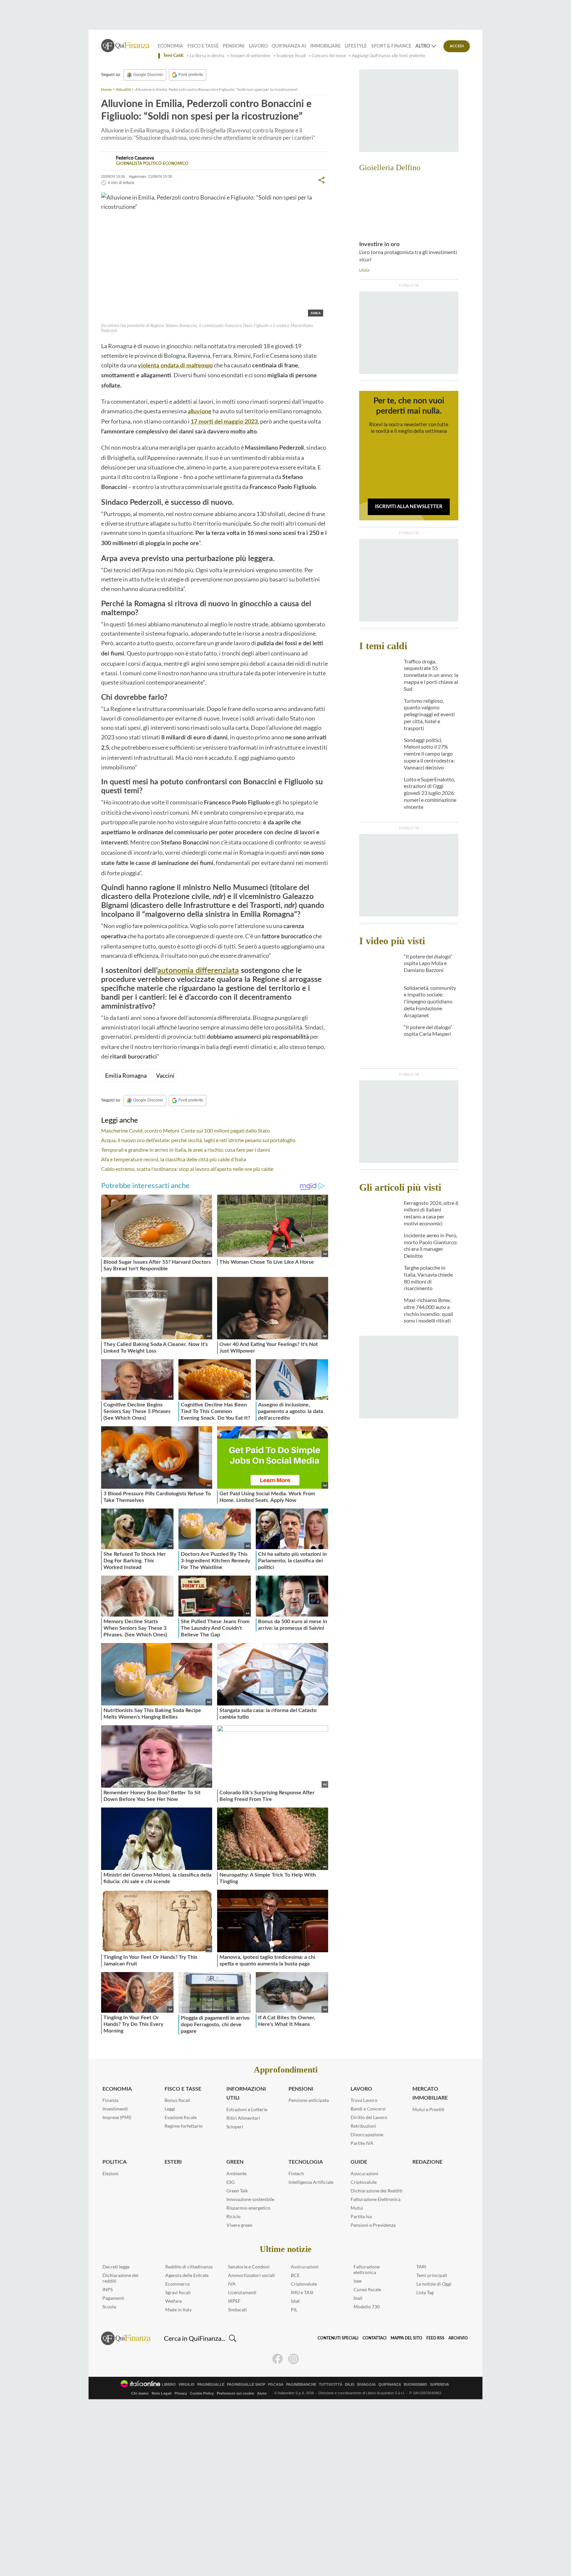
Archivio (458, 2338)
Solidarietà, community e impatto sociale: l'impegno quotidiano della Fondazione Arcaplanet (430, 1001)
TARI (421, 2267)
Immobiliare (325, 46)
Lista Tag (425, 2292)
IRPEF (234, 2301)
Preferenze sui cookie (235, 2393)
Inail (358, 2298)
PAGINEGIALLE (211, 2385)
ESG (230, 2182)
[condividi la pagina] (322, 180)
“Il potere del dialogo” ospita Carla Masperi (428, 1030)
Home (106, 89)
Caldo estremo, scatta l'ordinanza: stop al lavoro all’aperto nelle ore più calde (187, 1169)
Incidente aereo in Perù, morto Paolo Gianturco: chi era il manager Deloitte (431, 1245)
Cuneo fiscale (367, 2289)
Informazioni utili (246, 2093)
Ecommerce (177, 2284)
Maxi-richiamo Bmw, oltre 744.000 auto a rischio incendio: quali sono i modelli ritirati (428, 1310)
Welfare (173, 2301)
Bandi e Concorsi (368, 2109)
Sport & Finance (391, 46)
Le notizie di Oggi (434, 2284)
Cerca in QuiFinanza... (195, 2338)
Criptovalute (364, 2182)
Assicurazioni (364, 2173)
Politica (114, 2162)
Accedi (457, 46)
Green (235, 2162)
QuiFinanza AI (289, 46)
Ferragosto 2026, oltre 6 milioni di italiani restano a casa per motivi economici (431, 1213)
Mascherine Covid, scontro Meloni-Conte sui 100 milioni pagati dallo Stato (186, 1130)
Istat (295, 2301)
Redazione (427, 2162)
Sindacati (237, 2310)
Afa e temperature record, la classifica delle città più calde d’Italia (174, 1159)
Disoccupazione (367, 2134)
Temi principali (432, 2275)
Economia (170, 46)
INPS (108, 2289)
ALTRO (423, 46)
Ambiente (236, 2173)
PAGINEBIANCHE (301, 2385)
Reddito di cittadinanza (189, 2267)
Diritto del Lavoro (369, 2117)
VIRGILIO (187, 2385)
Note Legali (162, 2393)
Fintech (296, 2173)
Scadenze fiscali (291, 56)
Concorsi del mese (329, 56)
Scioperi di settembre (250, 56)
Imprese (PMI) (117, 2117)
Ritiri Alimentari (243, 2118)
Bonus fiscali (177, 2100)
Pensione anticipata (309, 2100)
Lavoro (258, 46)
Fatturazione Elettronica (376, 2199)
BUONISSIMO (416, 2385)
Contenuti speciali (338, 2338)
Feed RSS (435, 2338)
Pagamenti (113, 2298)
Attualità (123, 89)
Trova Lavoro (364, 2100)
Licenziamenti (242, 2292)
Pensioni (234, 46)
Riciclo (233, 2216)
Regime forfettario (184, 2126)
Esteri (173, 2162)
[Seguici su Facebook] (278, 2359)
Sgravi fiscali (178, 2292)
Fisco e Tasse (203, 46)
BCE (295, 2275)
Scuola (109, 2307)
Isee (358, 2281)
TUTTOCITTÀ (331, 2385)
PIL (294, 2310)
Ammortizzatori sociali (251, 2275)
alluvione (200, 412)
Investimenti (115, 2109)
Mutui (357, 2208)
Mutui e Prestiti (428, 2109)
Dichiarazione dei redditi (120, 2278)
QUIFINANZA (390, 2385)
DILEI (350, 2385)
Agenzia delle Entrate (187, 2275)
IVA (232, 2284)
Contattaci (375, 2338)
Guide (359, 2162)
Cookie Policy (202, 2393)
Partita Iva (361, 2216)
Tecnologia (306, 2162)
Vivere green (239, 2225)
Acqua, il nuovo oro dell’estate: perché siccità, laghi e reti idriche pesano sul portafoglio (198, 1140)
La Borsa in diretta (207, 56)
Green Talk (237, 2191)
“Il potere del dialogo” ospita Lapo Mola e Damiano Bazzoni (428, 963)
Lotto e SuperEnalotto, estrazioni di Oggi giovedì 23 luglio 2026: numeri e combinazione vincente (430, 793)
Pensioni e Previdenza (373, 2225)
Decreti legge (116, 2267)
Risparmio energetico (248, 2208)
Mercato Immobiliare (430, 2093)
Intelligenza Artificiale (311, 2182)
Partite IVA (362, 2143)
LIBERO (169, 2385)
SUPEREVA (439, 2385)
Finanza (110, 2100)
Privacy (181, 2393)
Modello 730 (367, 2307)
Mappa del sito (406, 2338)
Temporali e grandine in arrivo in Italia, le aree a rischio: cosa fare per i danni (186, 1150)
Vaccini (165, 1075)
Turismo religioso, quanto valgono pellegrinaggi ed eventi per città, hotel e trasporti (429, 714)
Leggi (170, 2109)
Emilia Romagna (126, 1075)
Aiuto (262, 2393)
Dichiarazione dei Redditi (377, 2191)
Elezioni (111, 2173)
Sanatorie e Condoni (249, 2267)
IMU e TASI (302, 2292)
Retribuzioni (363, 2126)
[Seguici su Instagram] (293, 2359)
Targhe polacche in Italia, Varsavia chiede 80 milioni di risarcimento (428, 1278)
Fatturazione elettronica (367, 2269)
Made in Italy (178, 2310)
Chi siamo (140, 2393)
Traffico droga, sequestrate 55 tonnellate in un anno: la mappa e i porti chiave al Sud (431, 675)
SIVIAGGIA (366, 2385)
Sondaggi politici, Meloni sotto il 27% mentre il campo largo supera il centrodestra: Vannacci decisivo (429, 754)
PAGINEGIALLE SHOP (246, 2385)
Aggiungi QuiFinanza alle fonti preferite (389, 56)
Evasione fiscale (181, 2117)
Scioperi (235, 2127)
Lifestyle (356, 46)
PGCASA (276, 2385)
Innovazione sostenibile (250, 2199)
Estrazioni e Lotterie (247, 2109)
